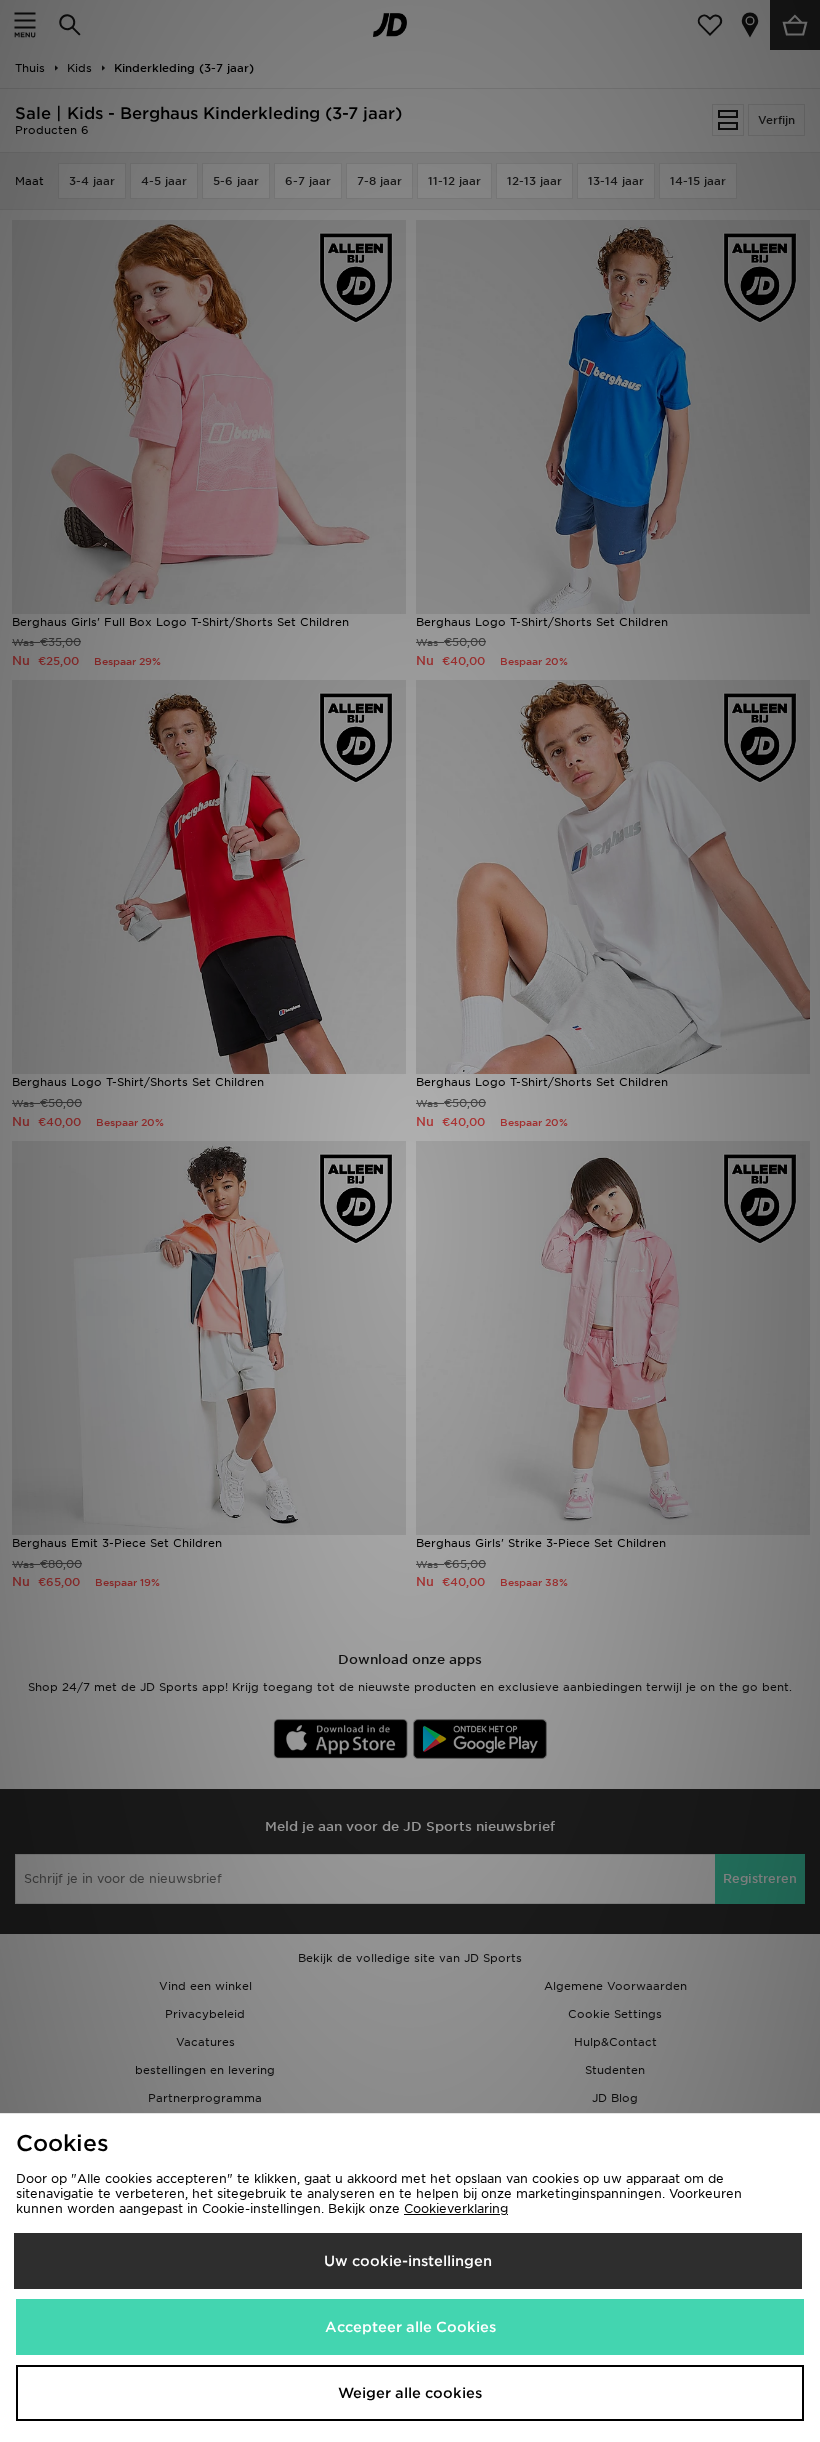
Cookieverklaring (456, 2208)
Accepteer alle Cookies (410, 2327)
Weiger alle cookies (410, 2393)
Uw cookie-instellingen (408, 2261)
